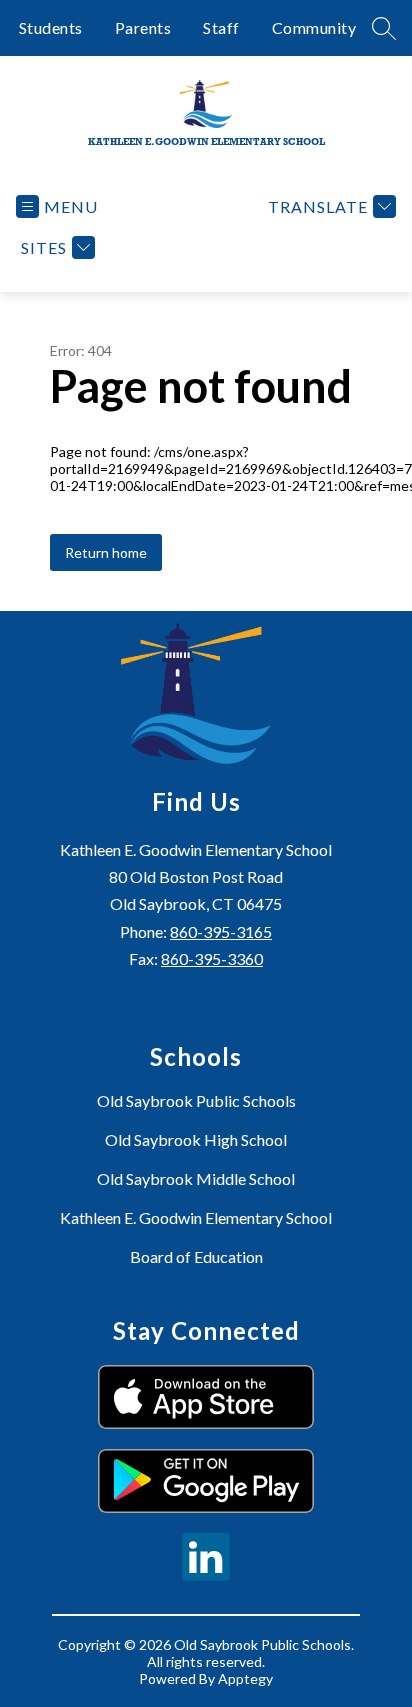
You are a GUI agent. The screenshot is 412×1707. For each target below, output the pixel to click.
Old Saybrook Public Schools (196, 1100)
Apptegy (245, 1678)
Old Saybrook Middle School (196, 1178)
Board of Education (196, 1256)
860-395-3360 (212, 958)
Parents (143, 27)
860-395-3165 (221, 931)
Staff (221, 27)
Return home (106, 552)
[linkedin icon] (206, 1574)
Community (314, 27)
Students (51, 27)
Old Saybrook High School (196, 1139)
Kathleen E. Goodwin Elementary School (196, 1217)
